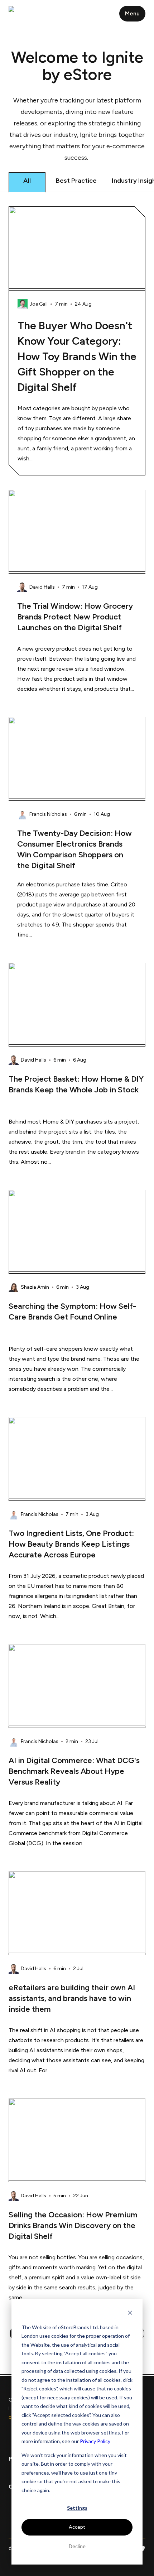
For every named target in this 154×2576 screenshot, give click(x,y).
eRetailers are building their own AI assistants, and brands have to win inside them (72, 1998)
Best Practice (76, 181)
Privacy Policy (95, 2441)
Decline (77, 2546)
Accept (77, 2527)
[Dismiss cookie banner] (130, 2314)
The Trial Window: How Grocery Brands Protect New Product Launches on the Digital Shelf (75, 617)
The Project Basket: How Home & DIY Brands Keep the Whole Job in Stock (76, 1084)
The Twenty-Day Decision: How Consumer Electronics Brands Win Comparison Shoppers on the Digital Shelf (74, 849)
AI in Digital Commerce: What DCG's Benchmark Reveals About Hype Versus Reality (74, 1771)
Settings (77, 2508)
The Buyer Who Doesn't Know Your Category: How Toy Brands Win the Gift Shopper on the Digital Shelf (77, 356)
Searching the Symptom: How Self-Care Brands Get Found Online (72, 1311)
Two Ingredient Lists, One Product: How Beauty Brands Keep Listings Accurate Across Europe (71, 1544)
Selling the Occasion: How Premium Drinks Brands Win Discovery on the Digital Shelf (73, 2225)
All (27, 181)
